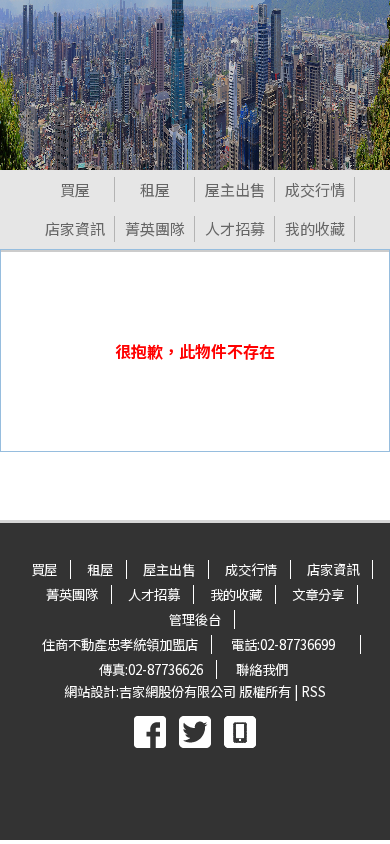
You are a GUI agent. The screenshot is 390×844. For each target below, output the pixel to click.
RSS (313, 691)
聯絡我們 (262, 669)
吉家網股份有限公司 (177, 691)
